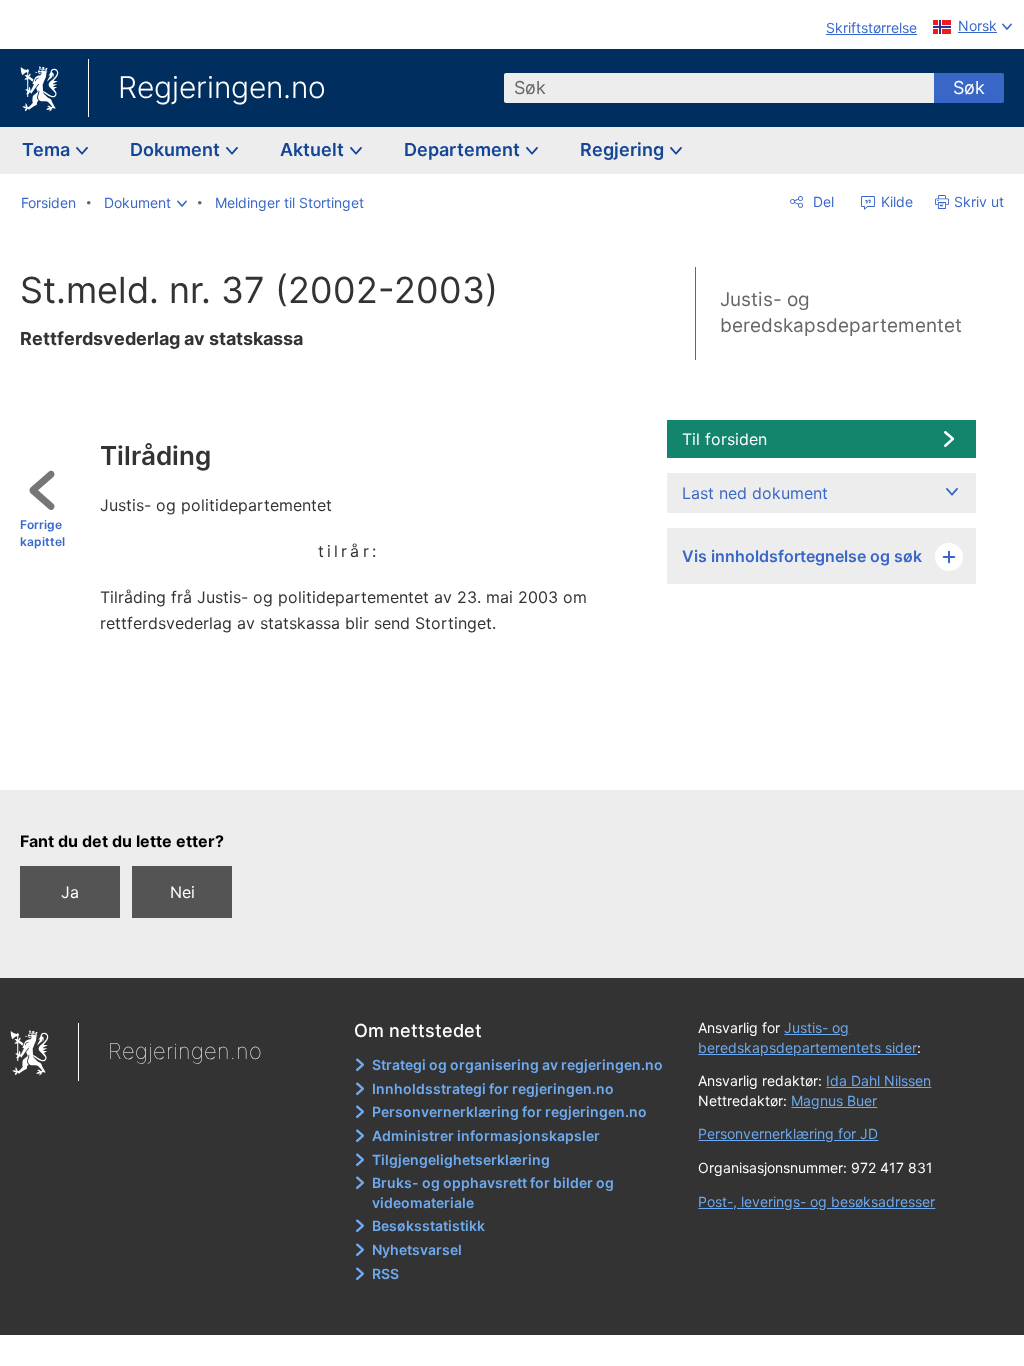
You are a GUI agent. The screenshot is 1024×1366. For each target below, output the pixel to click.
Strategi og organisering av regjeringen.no (517, 1064)
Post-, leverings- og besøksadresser (816, 1201)
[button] (145, 203)
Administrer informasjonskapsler (486, 1135)
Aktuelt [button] (314, 149)
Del (821, 201)
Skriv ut (979, 201)
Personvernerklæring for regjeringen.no (509, 1111)
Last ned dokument (755, 493)
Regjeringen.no (222, 87)
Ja (70, 892)
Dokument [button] (177, 149)
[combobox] (719, 88)
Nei (182, 892)
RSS (385, 1273)
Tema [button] (48, 149)
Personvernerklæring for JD (788, 1133)
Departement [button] (464, 149)
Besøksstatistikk (428, 1225)
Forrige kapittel (42, 533)
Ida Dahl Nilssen (878, 1080)
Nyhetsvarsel (417, 1249)
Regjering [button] (624, 149)
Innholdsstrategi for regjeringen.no (493, 1088)
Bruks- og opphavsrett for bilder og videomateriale (493, 1192)
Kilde (895, 201)
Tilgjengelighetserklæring (461, 1159)
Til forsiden (724, 439)
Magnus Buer (834, 1100)
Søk (969, 87)
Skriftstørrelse (871, 27)
